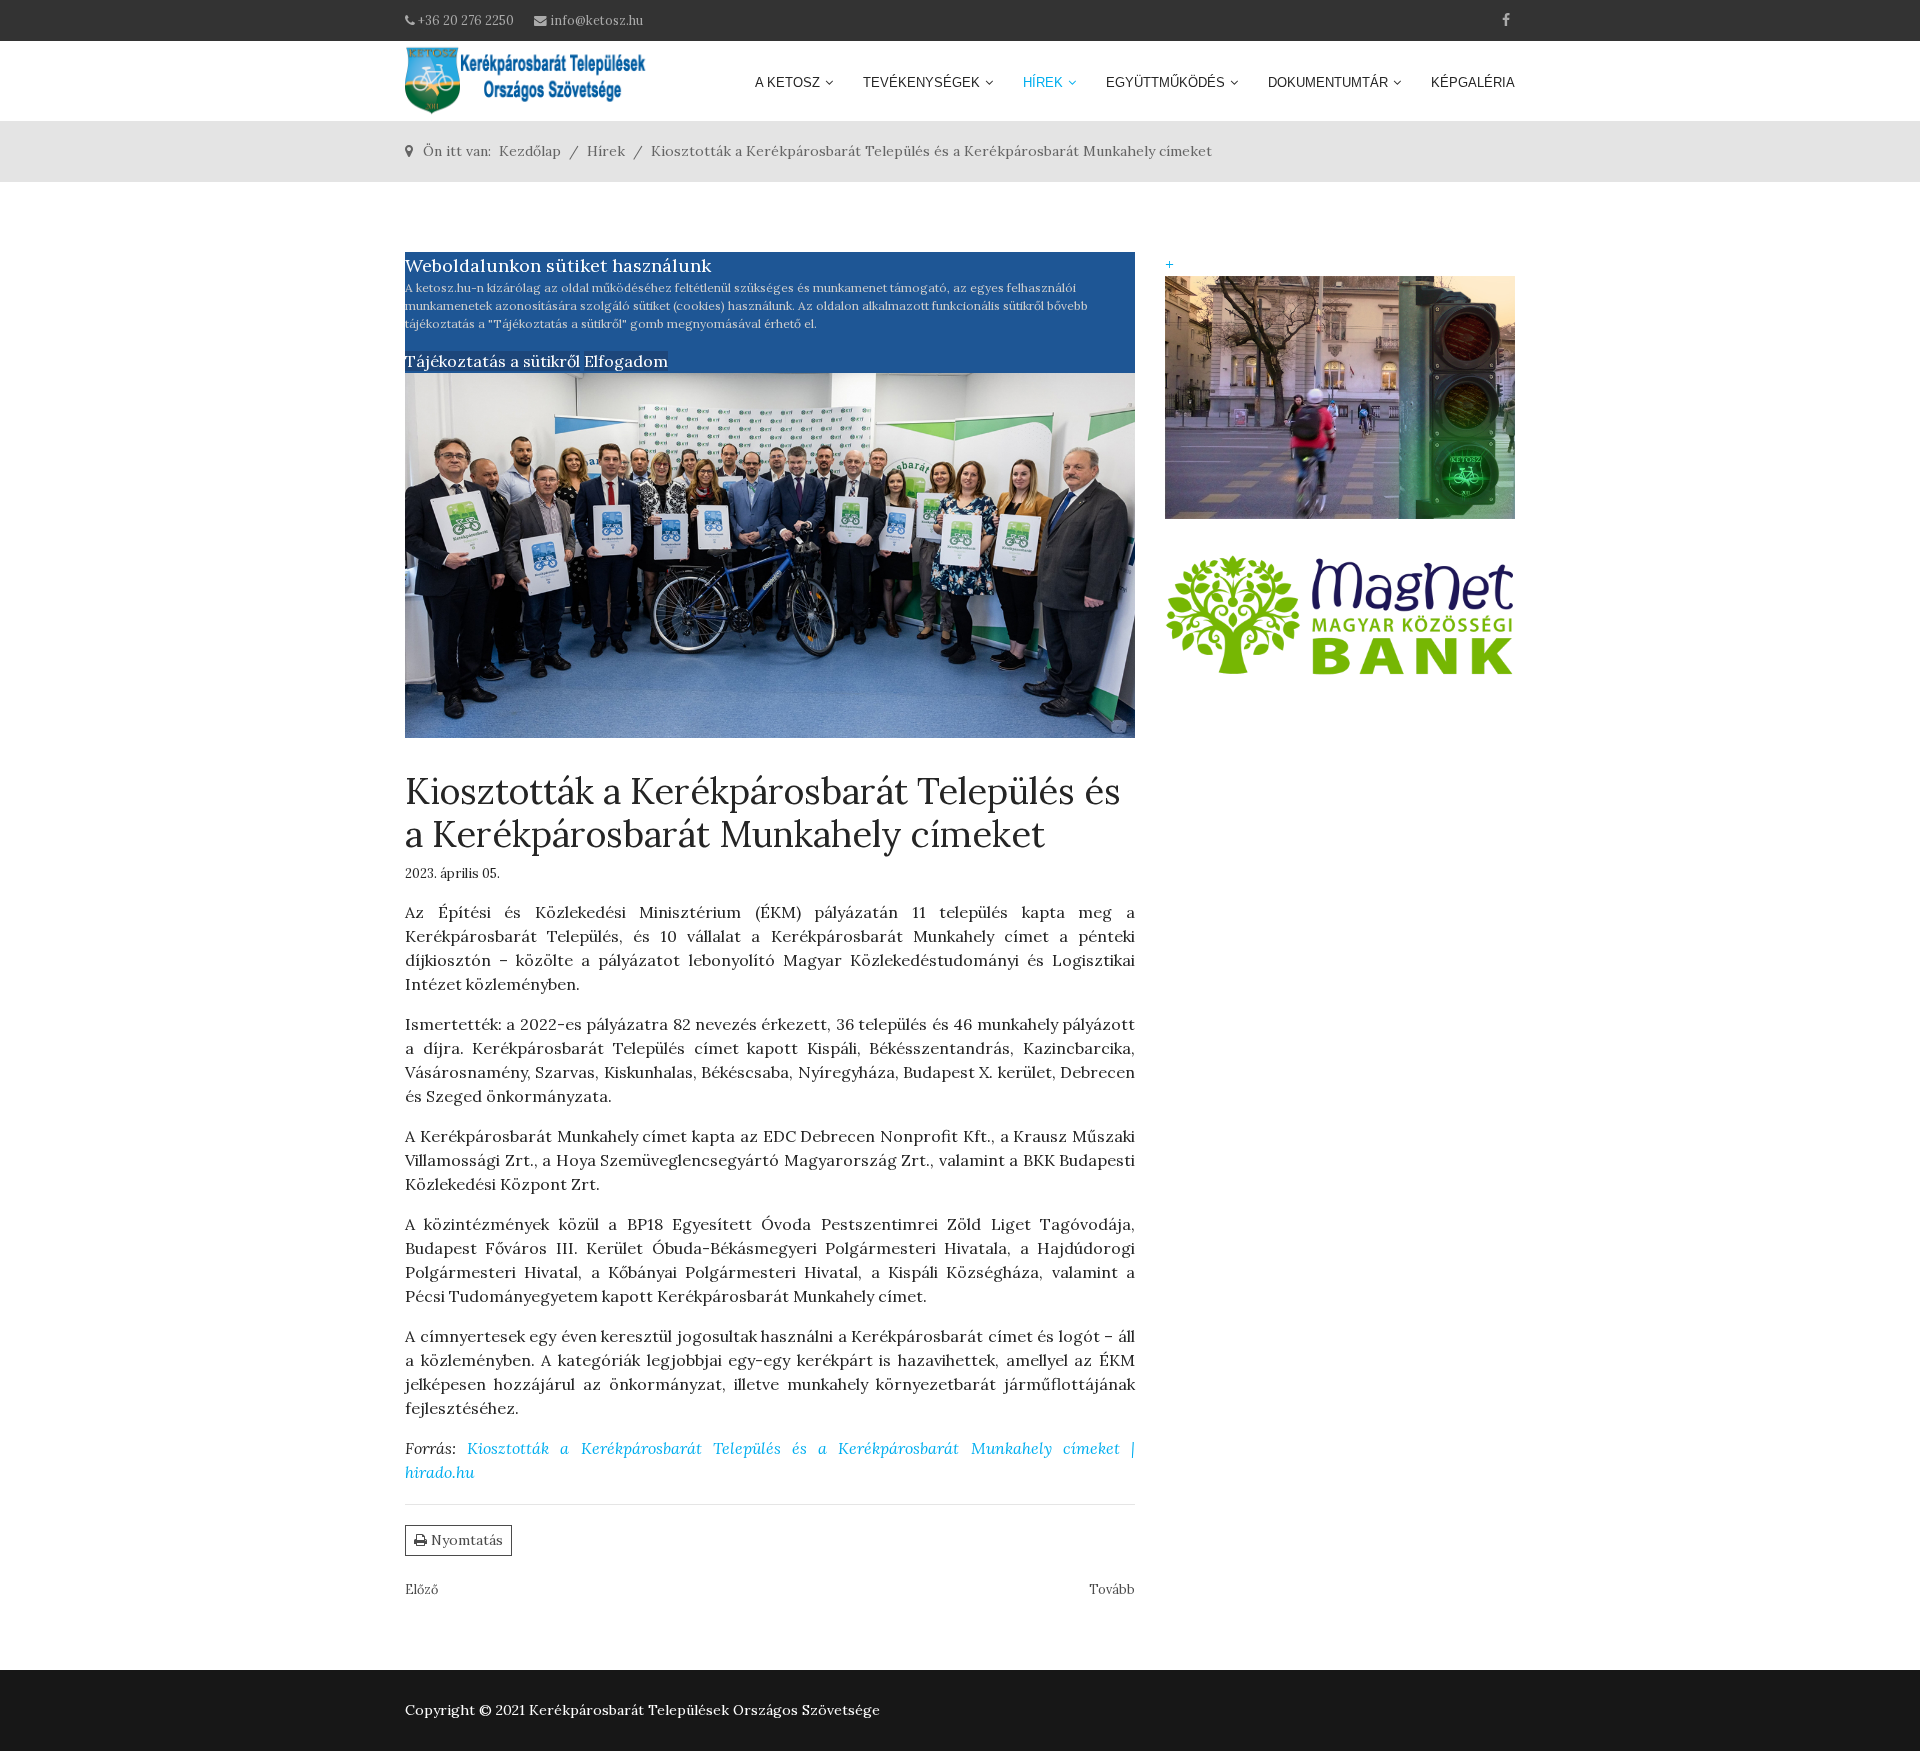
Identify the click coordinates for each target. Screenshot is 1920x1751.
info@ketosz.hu (596, 20)
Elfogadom (626, 361)
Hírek (1043, 82)
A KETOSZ (787, 82)
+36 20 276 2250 (466, 20)
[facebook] (1506, 20)
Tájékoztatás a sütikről (492, 361)
